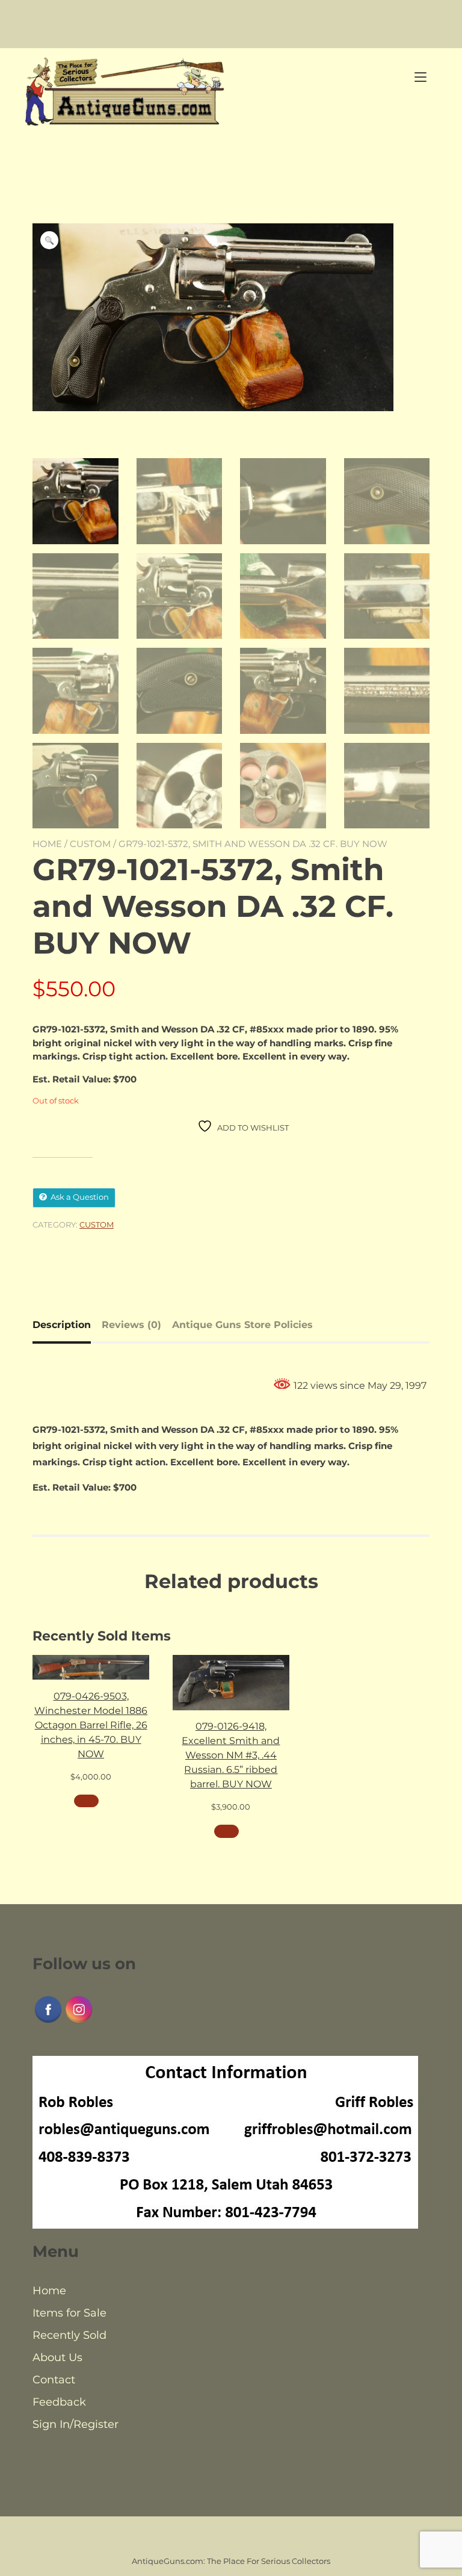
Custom (90, 844)
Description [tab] (62, 1325)
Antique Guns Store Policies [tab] (242, 1325)
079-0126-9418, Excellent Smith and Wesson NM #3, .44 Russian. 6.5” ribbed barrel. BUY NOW (231, 1755)
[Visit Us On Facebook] (48, 2022)
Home (47, 844)
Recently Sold (69, 2335)
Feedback (59, 2402)
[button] (49, 240)
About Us (57, 2357)
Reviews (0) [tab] (131, 1325)
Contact (54, 2380)
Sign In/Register (75, 2424)
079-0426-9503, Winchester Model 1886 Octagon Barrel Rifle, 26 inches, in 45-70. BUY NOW (91, 1725)
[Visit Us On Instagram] (79, 2022)
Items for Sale (69, 2313)
